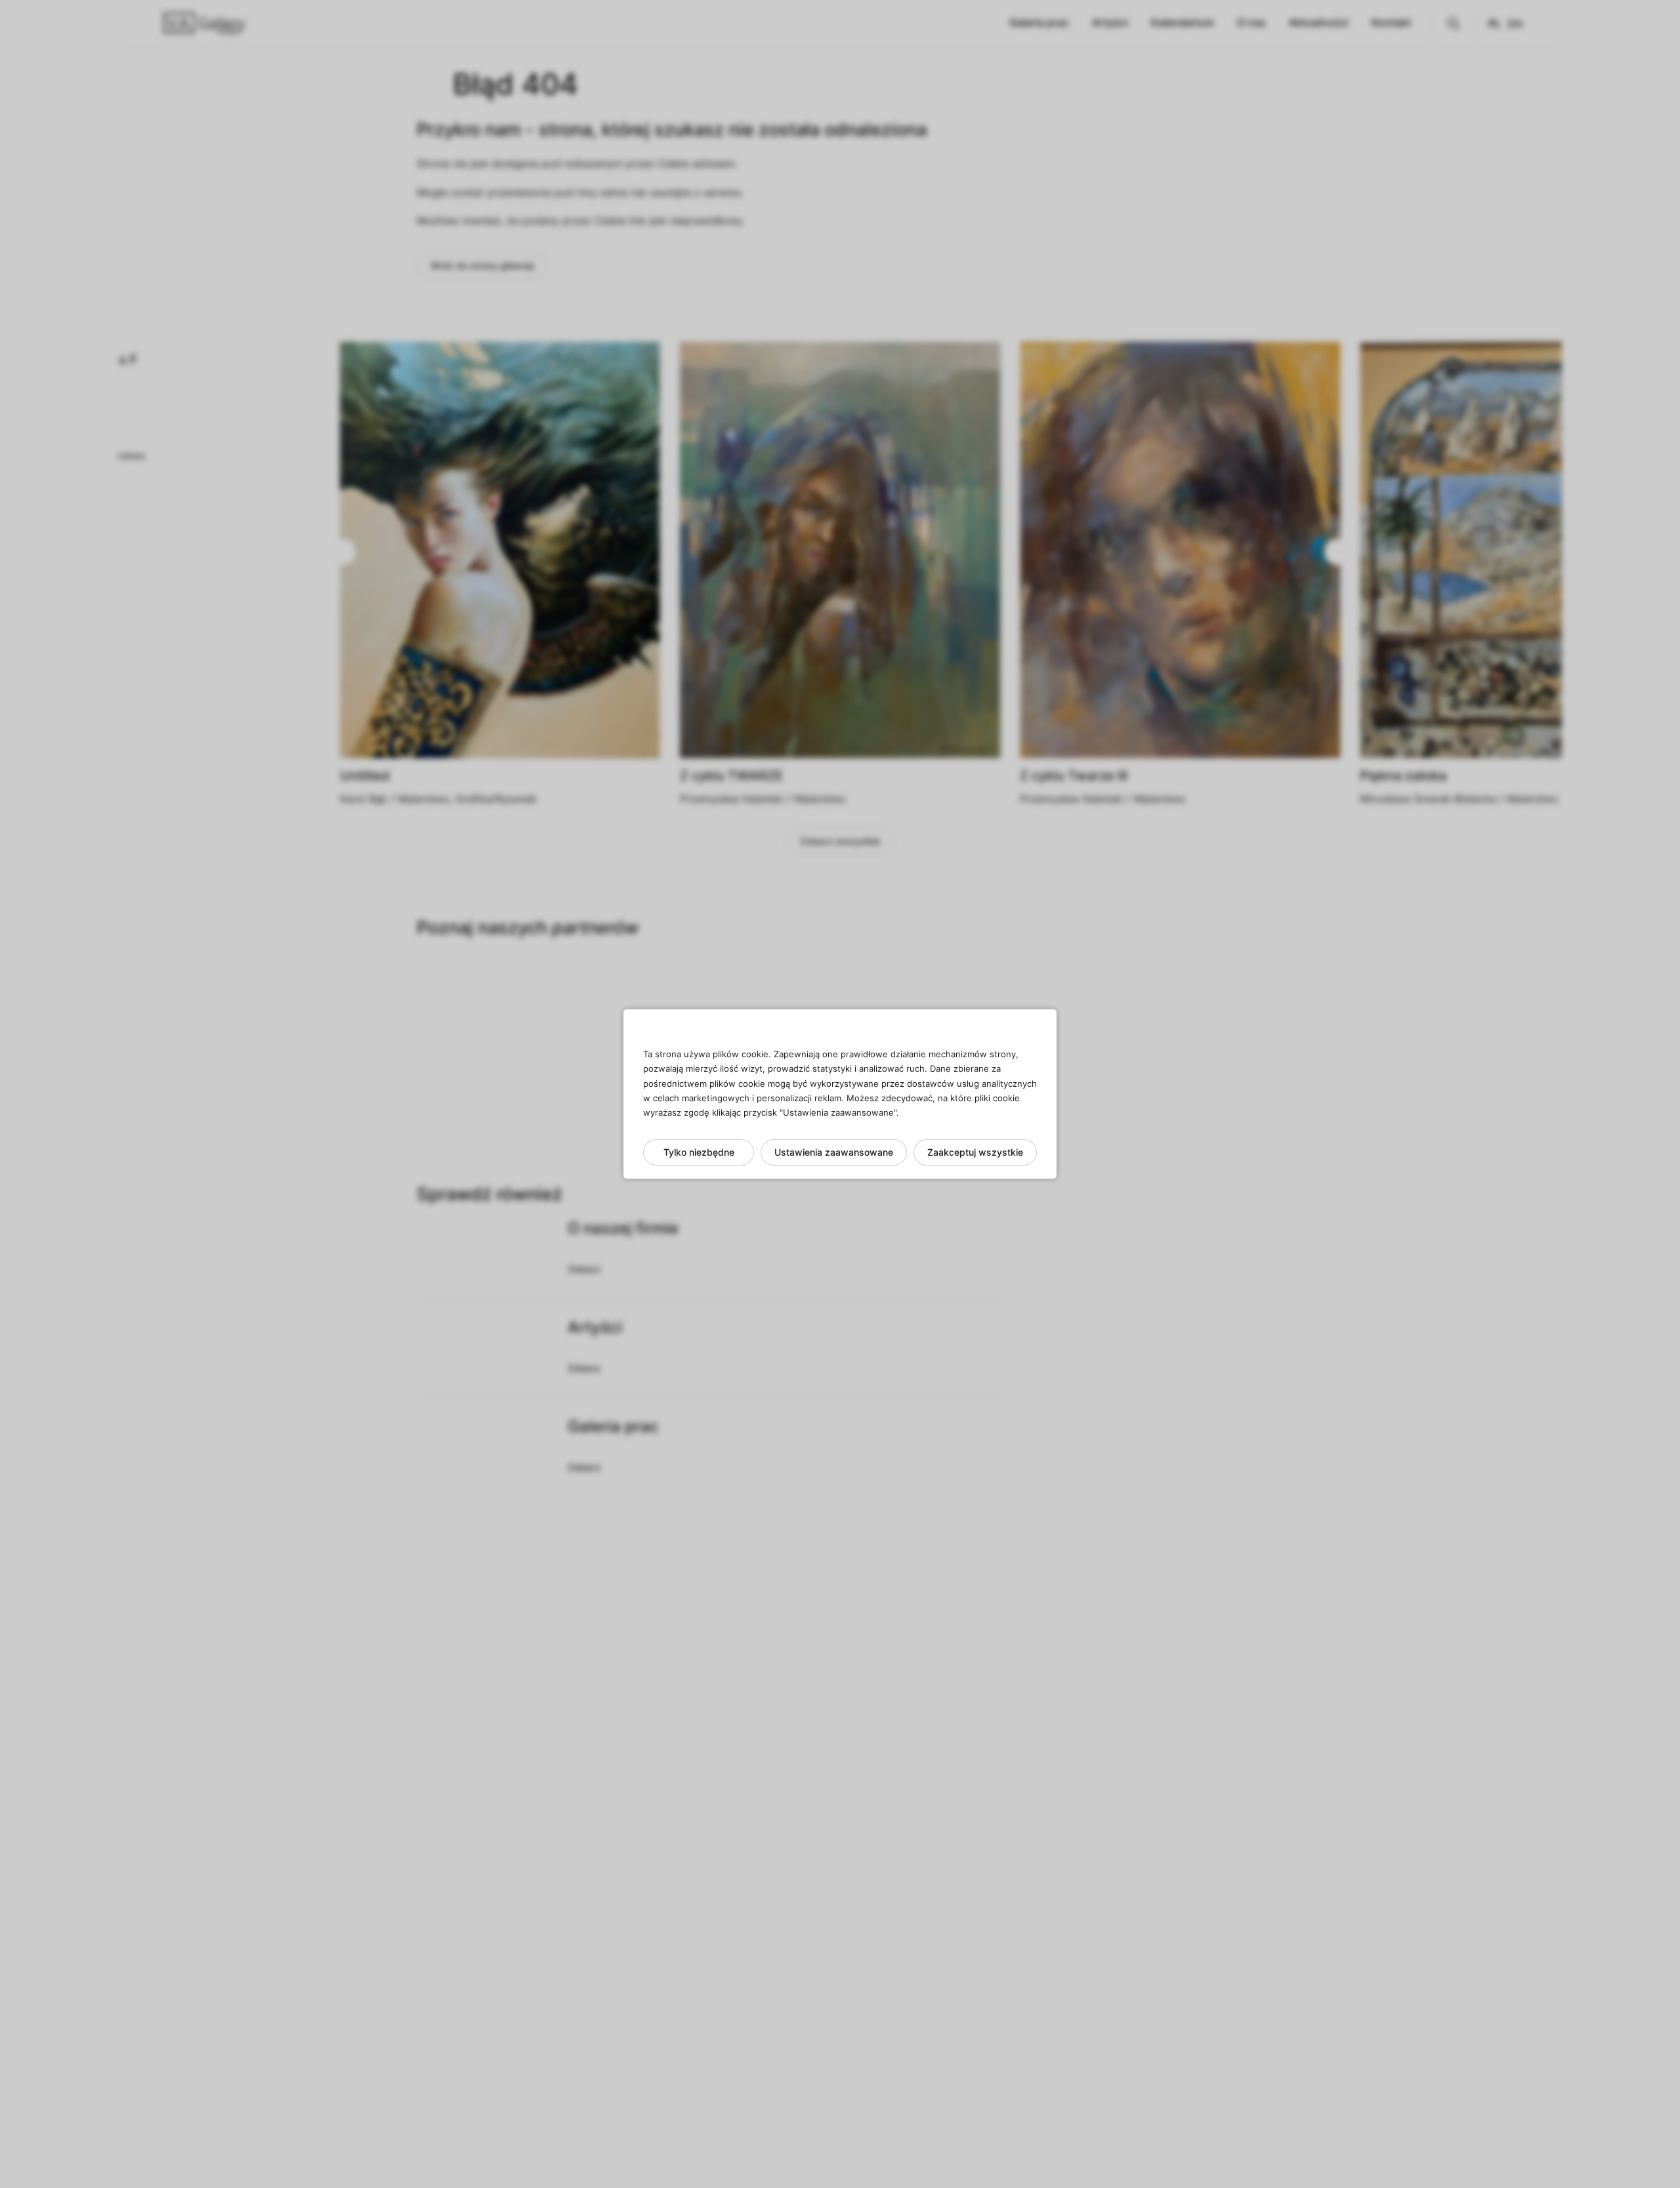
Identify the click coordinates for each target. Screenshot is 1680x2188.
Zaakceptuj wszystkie (975, 1152)
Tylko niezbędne (699, 1152)
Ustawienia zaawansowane (834, 1152)
